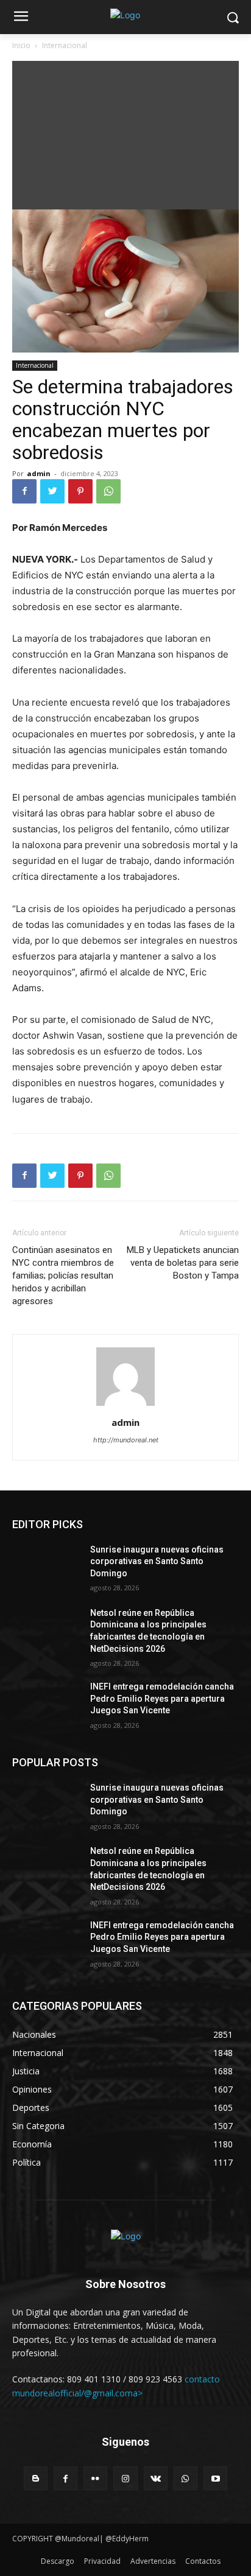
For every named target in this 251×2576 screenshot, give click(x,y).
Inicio (21, 45)
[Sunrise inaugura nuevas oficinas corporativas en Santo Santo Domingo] (46, 1568)
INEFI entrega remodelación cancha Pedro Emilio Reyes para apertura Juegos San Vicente (162, 1698)
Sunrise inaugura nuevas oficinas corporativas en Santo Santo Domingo (157, 1561)
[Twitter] (52, 491)
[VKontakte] (156, 2478)
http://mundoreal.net (126, 1440)
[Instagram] (125, 2478)
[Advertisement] (125, 132)
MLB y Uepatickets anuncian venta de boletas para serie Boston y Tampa (183, 1263)
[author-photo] (125, 1406)
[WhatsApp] (108, 491)
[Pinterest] (80, 491)
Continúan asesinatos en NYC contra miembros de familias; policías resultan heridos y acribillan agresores (63, 1276)
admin (39, 473)
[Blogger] (36, 2478)
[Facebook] (24, 491)
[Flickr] (95, 2478)
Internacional (65, 45)
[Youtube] (215, 2478)
